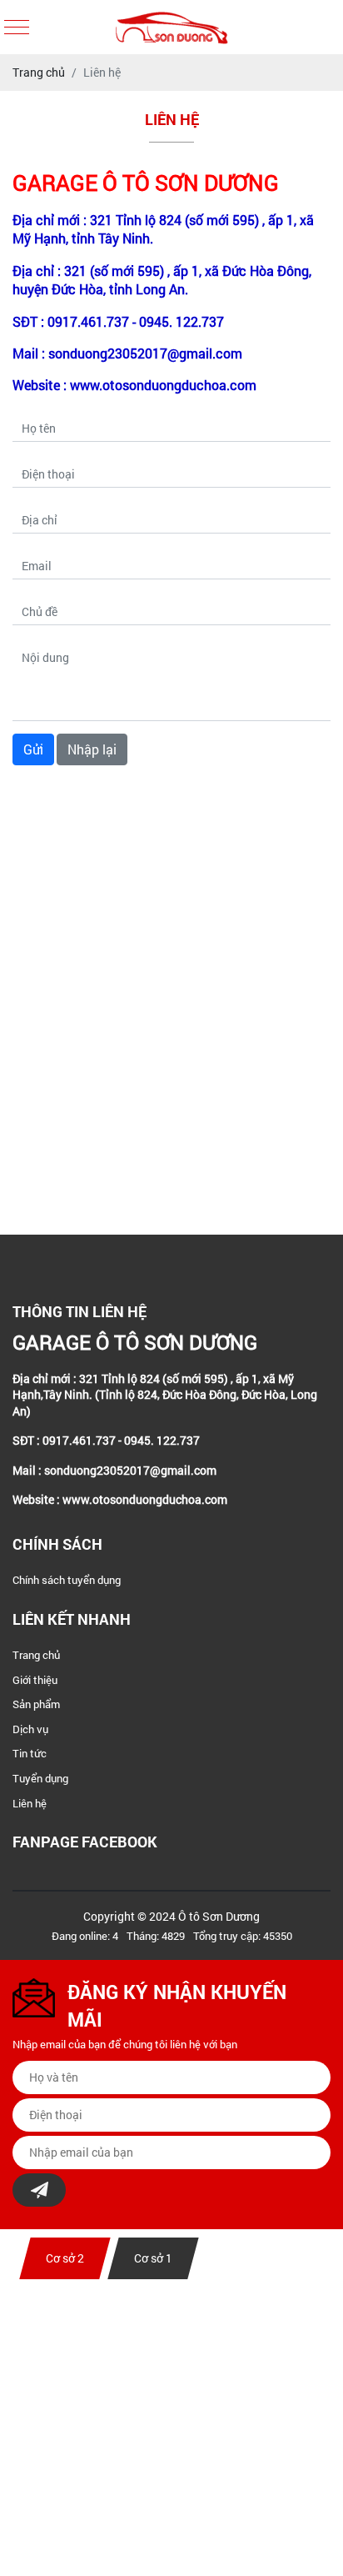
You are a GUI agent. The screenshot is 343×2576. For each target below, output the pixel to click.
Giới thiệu (35, 1680)
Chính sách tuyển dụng (67, 1580)
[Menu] (17, 27)
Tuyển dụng (40, 1778)
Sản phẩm (36, 1704)
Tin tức (30, 1753)
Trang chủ (36, 1655)
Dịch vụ (30, 1729)
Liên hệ (30, 1803)
